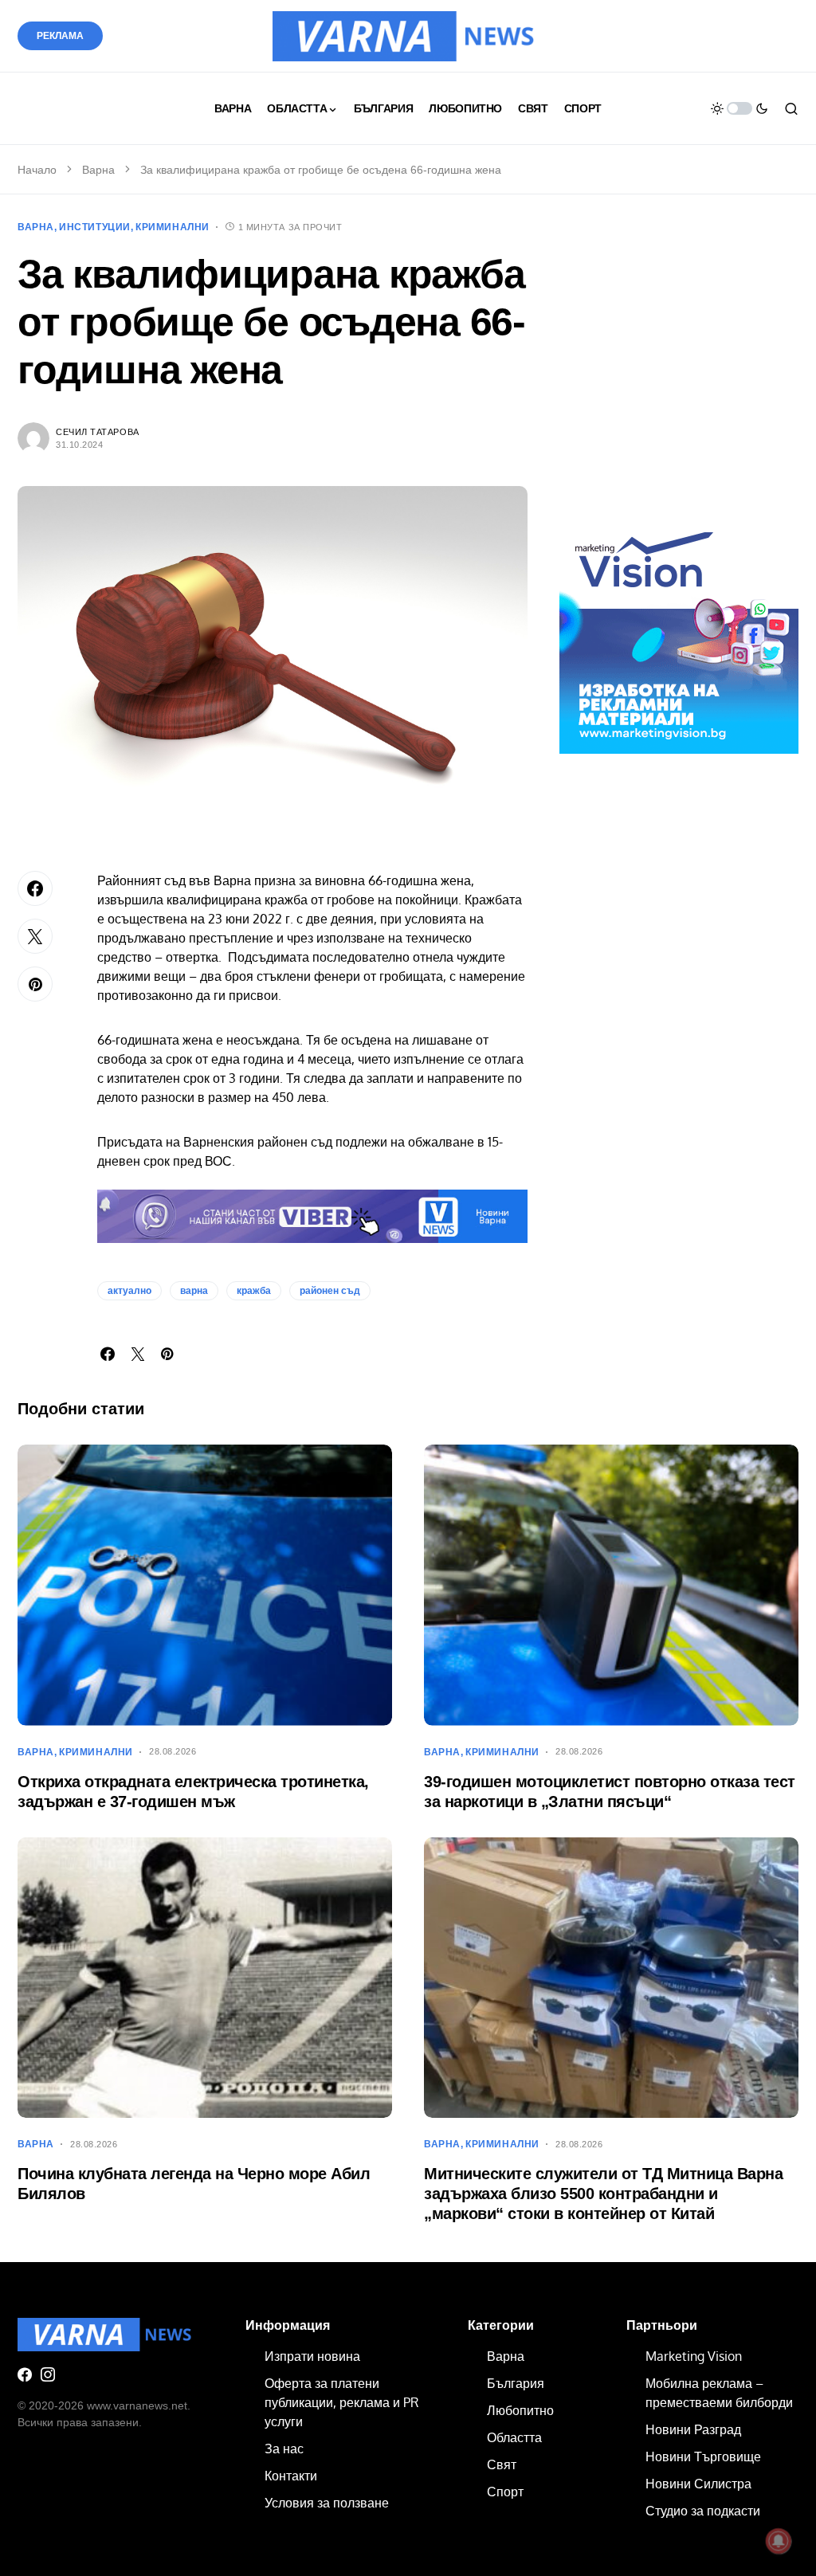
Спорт (505, 2492)
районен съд (330, 1291)
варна (194, 1291)
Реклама (60, 36)
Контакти (291, 2476)
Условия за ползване (327, 2503)
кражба (254, 1291)
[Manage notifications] (779, 2541)
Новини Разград (693, 2429)
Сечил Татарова (98, 432)
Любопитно (520, 2410)
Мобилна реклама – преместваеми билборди (719, 2393)
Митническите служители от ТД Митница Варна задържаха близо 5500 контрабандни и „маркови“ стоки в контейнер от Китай (603, 2194)
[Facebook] (25, 2374)
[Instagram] (48, 2374)
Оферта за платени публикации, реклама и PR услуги (341, 2402)
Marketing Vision (694, 2356)
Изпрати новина (312, 2356)
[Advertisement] (679, 377)
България (516, 2383)
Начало (37, 170)
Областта (514, 2437)
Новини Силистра (698, 2484)
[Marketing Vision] (679, 633)
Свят (502, 2464)
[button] (739, 108)
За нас (284, 2449)
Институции (95, 227)
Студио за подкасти (703, 2511)
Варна (98, 170)
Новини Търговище (703, 2456)
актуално (129, 1291)
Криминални (173, 227)
